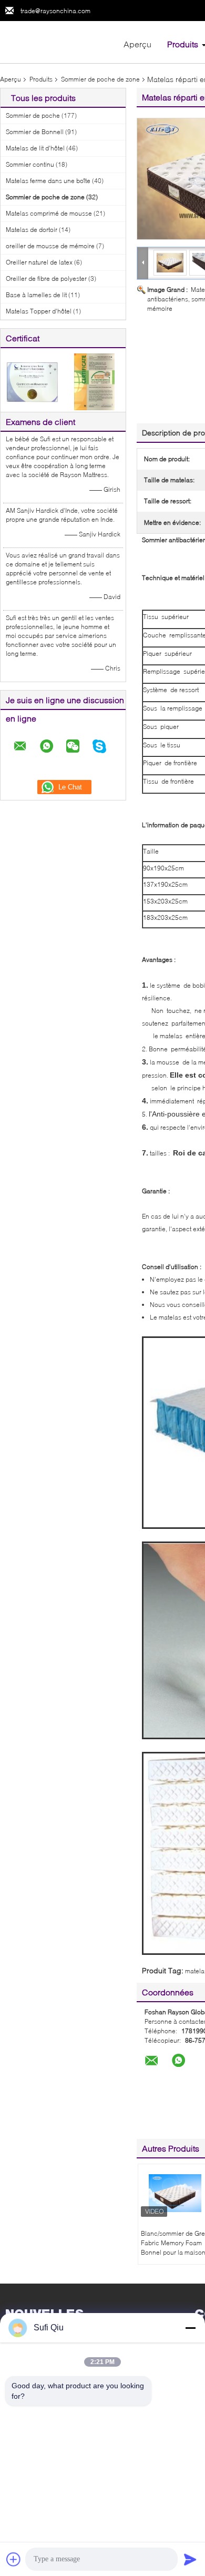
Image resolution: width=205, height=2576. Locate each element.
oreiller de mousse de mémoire (50, 246)
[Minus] (190, 2328)
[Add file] (14, 2559)
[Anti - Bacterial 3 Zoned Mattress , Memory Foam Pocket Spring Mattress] (170, 262)
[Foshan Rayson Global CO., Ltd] (58, 41)
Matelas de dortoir (32, 230)
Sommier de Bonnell (35, 132)
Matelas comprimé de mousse (49, 213)
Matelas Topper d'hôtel (39, 311)
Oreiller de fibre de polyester (46, 278)
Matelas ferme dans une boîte (48, 181)
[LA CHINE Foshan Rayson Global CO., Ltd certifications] (32, 381)
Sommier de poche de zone (100, 79)
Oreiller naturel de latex (39, 262)
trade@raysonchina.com (55, 11)
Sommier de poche (33, 115)
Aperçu (137, 44)
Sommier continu (30, 164)
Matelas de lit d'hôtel (35, 148)
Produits (183, 44)
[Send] (190, 2559)
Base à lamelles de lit (36, 295)
